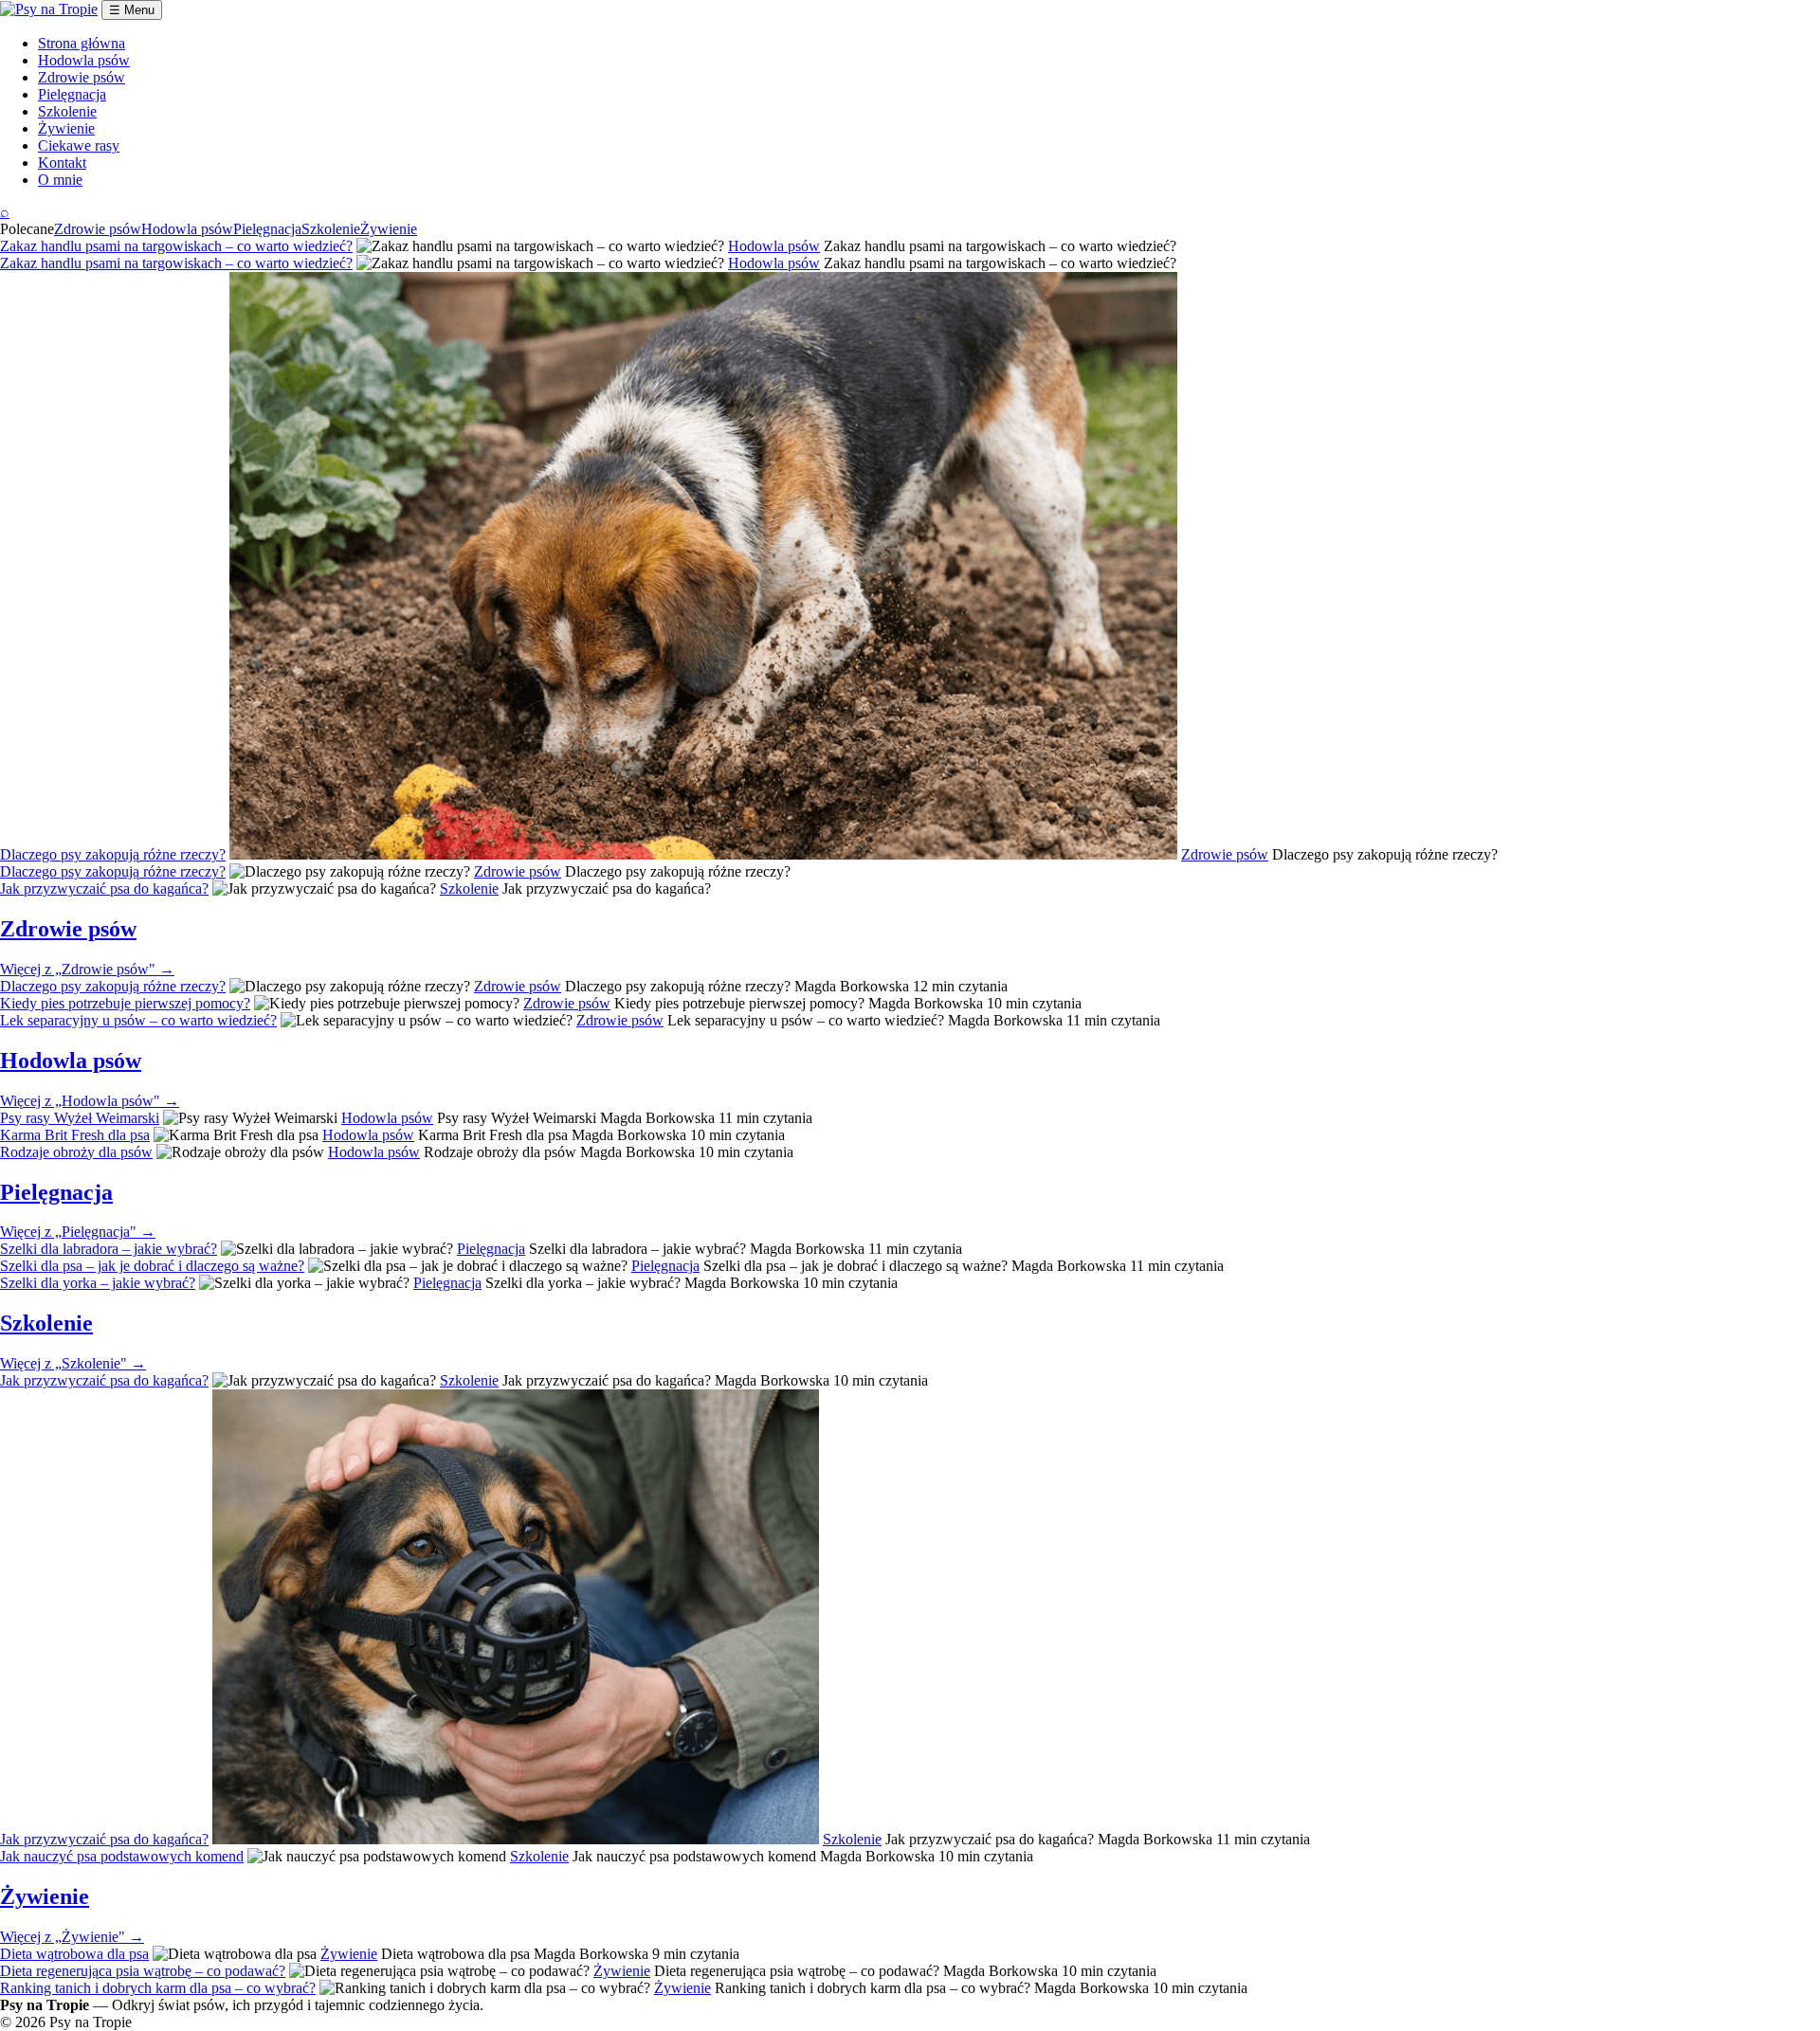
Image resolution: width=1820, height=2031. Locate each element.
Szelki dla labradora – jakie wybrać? (109, 1249)
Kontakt (62, 163)
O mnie (60, 180)
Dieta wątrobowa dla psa (74, 1954)
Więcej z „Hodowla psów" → (90, 1101)
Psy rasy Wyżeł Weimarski (80, 1118)
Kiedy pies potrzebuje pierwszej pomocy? (125, 1003)
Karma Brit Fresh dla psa (75, 1135)
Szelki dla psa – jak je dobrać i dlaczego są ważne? (152, 1266)
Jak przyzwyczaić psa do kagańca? (104, 889)
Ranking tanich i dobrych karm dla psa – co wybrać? (158, 1988)
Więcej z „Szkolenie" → (73, 1363)
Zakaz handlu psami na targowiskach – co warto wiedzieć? (176, 246)
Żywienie (66, 128)
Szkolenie (67, 111)
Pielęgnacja (72, 94)
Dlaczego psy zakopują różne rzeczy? (113, 854)
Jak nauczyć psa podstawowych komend (122, 1856)
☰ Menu (132, 10)
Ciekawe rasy (79, 145)
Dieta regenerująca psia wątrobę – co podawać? (143, 1971)
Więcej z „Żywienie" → (72, 1937)
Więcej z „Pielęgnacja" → (78, 1232)
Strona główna (82, 43)
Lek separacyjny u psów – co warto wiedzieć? (138, 1020)
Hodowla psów (84, 60)
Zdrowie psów (82, 77)
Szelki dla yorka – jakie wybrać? (98, 1283)
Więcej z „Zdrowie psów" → (87, 969)
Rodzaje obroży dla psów (76, 1152)
